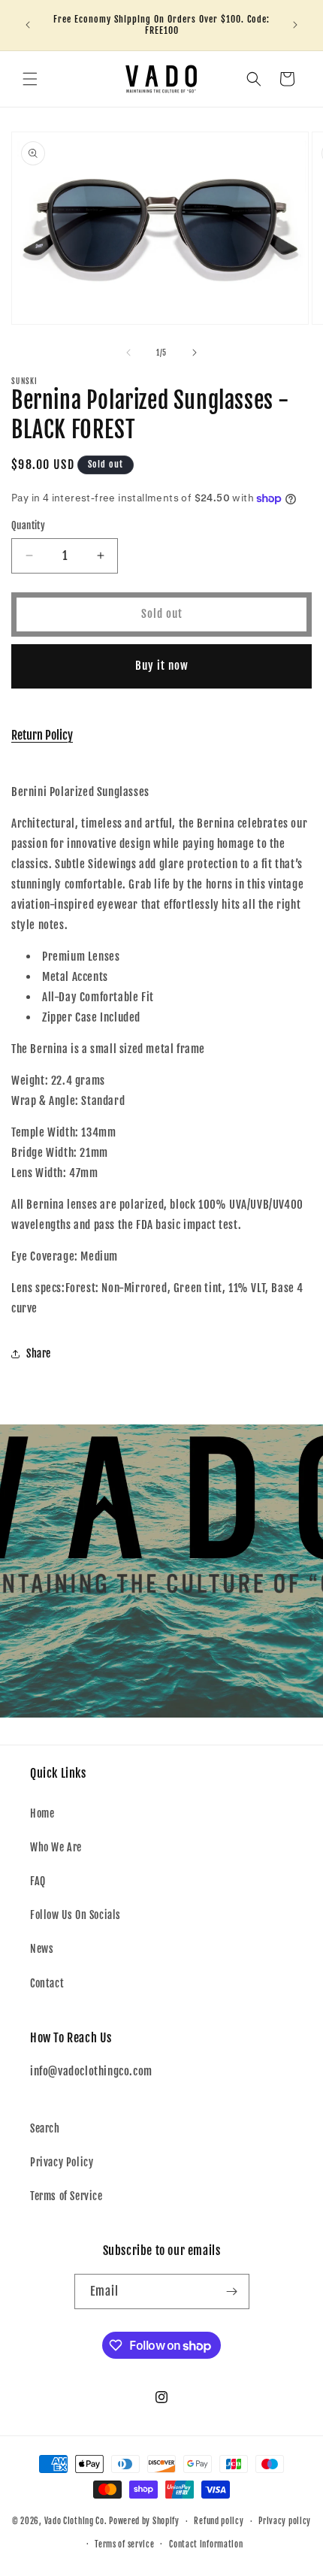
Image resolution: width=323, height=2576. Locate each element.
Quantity (28, 525)
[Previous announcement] (28, 25)
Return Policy (42, 735)
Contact (47, 1983)
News (42, 1949)
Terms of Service (66, 2196)
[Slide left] (128, 353)
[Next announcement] (295, 25)
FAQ (38, 1881)
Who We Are (56, 1847)
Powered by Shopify (144, 2521)
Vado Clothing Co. (76, 2521)
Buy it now (162, 666)
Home (42, 1813)
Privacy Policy (62, 2162)
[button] (30, 79)
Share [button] (39, 1353)
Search (45, 2128)
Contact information (206, 2544)
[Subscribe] (232, 2291)
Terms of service (124, 2544)
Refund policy (219, 2521)
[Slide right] (195, 353)
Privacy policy (285, 2521)
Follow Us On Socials (75, 1915)
